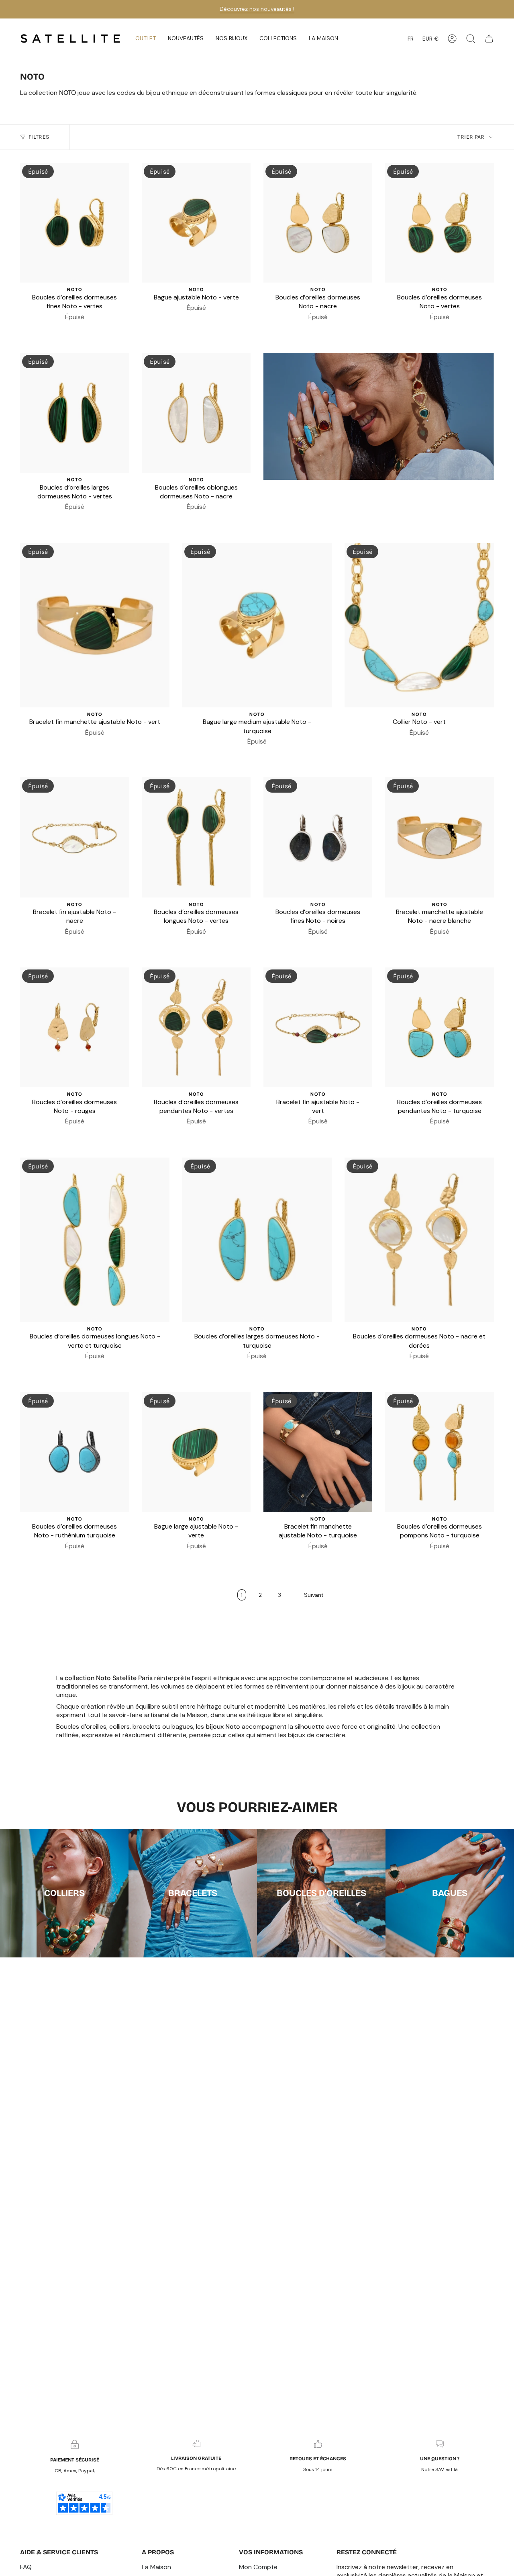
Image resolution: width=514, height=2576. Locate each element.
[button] (186, 39)
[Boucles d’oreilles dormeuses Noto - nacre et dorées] (419, 1240)
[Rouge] (435, 1558)
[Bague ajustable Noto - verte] (196, 223)
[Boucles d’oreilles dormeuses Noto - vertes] (440, 223)
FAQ (26, 2567)
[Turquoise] (75, 329)
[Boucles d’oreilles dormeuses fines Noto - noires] (318, 837)
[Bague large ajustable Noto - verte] (196, 1452)
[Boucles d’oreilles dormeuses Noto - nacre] (318, 223)
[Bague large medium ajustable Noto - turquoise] (257, 625)
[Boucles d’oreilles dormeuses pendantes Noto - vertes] (196, 1027)
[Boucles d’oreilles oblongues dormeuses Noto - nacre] (196, 413)
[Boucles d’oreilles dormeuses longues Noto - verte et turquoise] (95, 1240)
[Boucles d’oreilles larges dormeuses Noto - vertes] (74, 413)
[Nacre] (318, 329)
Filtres (39, 137)
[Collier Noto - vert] (419, 625)
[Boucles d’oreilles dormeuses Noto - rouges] (74, 1027)
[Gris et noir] (410, 744)
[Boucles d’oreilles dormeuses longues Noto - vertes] (196, 837)
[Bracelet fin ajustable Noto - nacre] (74, 837)
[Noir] (65, 329)
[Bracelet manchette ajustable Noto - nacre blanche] (440, 837)
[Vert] (84, 329)
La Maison (156, 2567)
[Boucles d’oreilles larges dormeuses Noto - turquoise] (257, 1240)
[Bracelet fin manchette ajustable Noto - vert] (95, 625)
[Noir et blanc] (299, 329)
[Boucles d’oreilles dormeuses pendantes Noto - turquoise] (440, 1027)
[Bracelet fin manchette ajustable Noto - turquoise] (318, 1452)
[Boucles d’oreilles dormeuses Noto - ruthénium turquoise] (74, 1452)
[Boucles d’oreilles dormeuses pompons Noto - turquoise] (440, 1452)
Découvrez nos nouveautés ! (257, 9)
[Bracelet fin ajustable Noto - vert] (318, 1027)
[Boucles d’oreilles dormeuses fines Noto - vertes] (74, 223)
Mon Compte (258, 2567)
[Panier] (489, 39)
